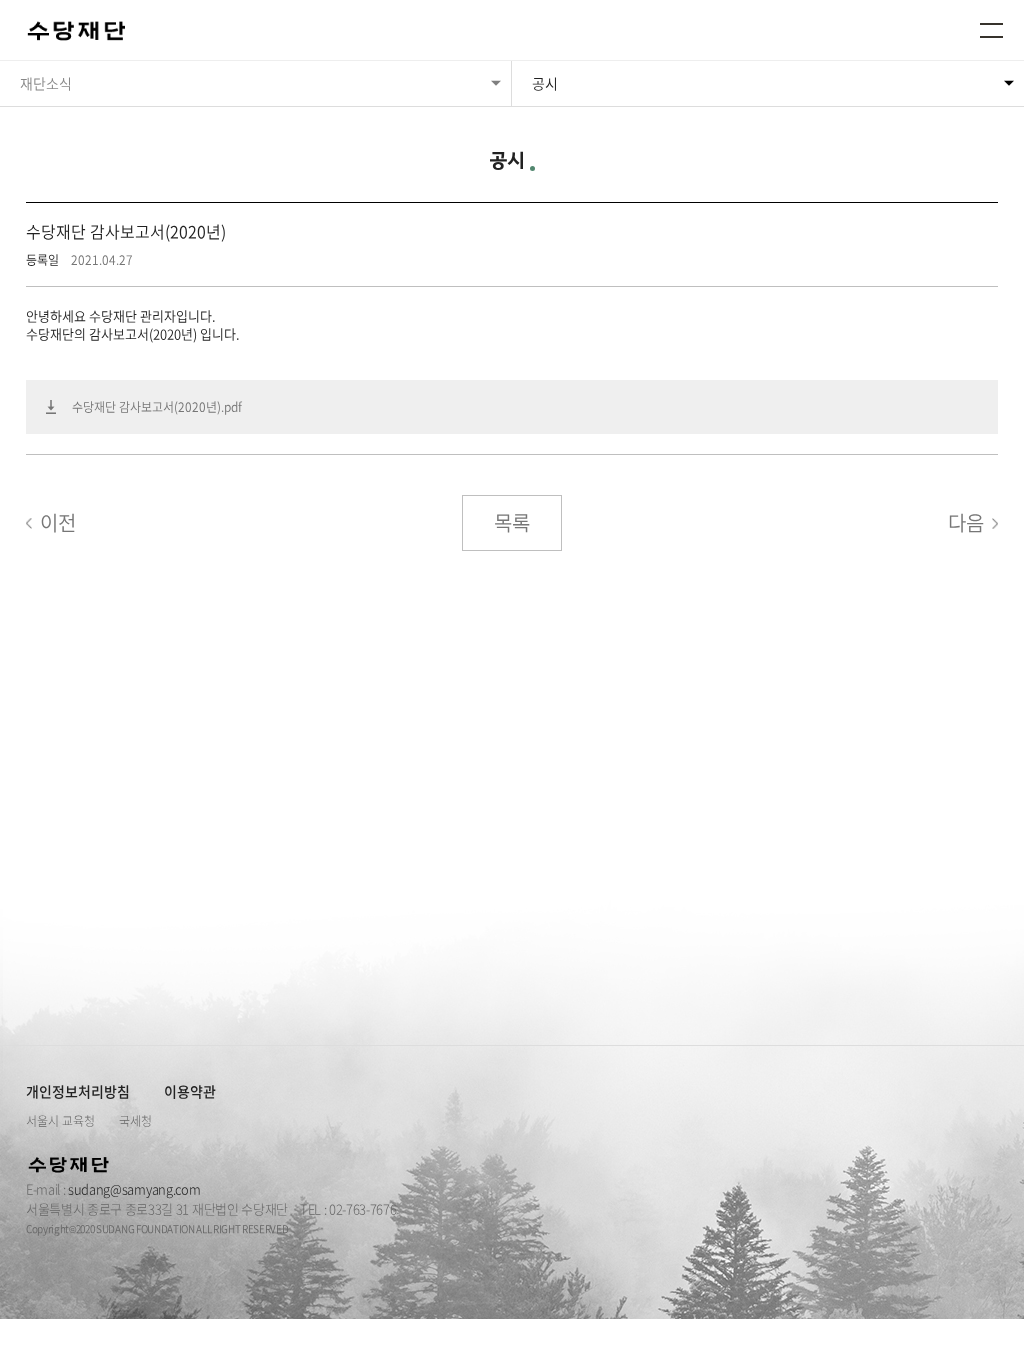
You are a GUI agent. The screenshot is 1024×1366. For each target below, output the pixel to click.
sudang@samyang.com (134, 1188)
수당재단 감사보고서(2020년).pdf (157, 407)
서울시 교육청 (60, 1121)
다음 (966, 522)
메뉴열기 (991, 30)
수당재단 (78, 32)
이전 (58, 522)
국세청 (135, 1121)
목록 (512, 522)
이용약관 (190, 1091)
